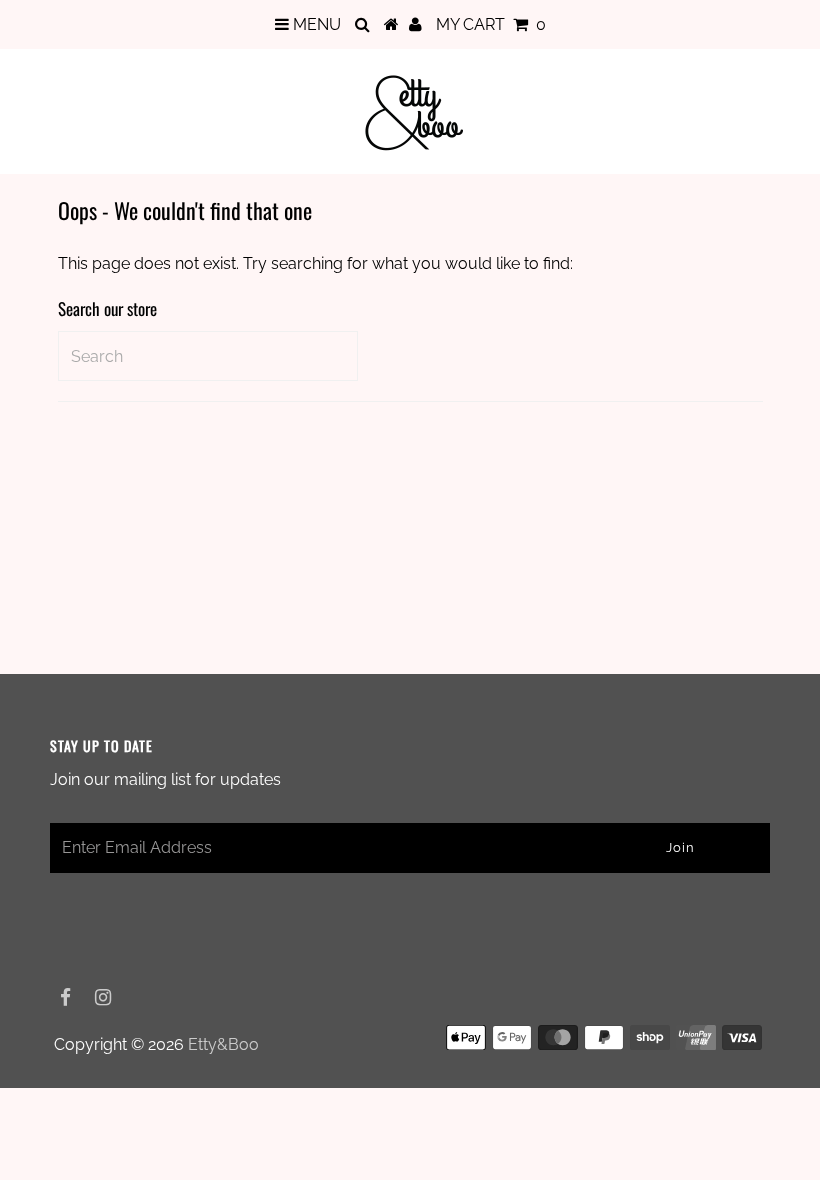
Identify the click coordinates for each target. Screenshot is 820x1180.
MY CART (491, 24)
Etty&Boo (223, 1044)
